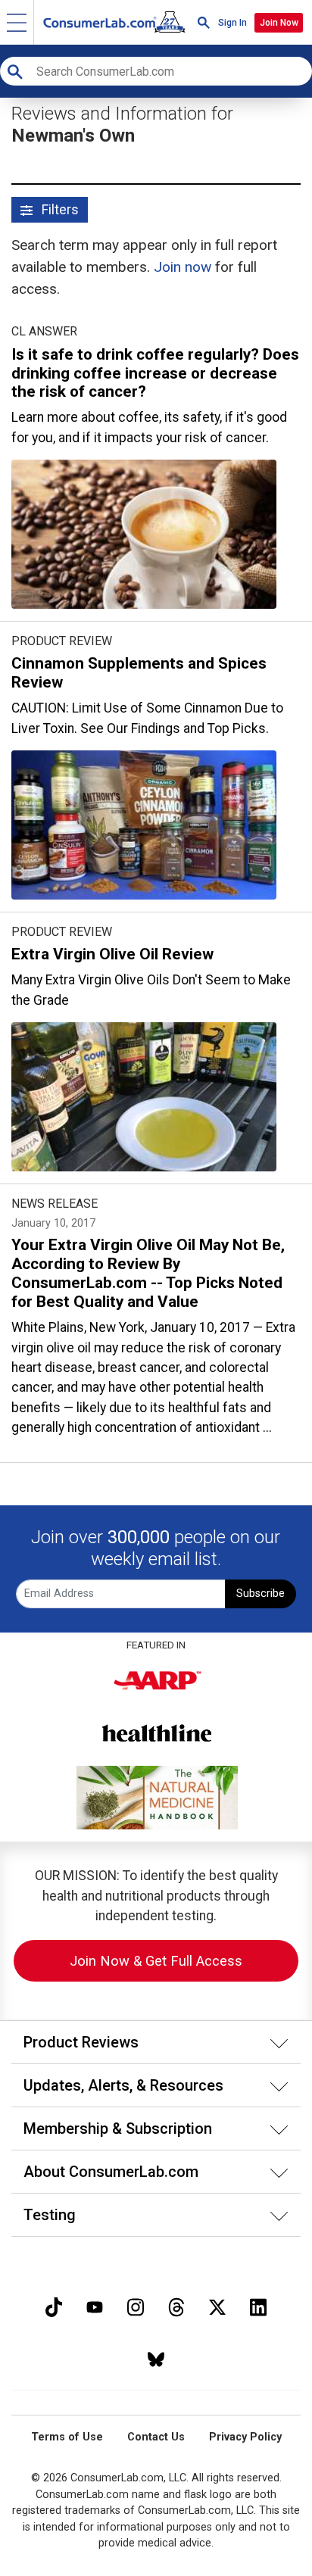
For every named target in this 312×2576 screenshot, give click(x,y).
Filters (59, 210)
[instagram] (136, 2305)
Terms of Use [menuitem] (67, 2437)
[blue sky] (156, 2358)
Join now (183, 267)
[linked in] (258, 2305)
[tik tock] (54, 2305)
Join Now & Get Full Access (156, 1961)
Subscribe (261, 1594)
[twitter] (217, 2305)
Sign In (232, 23)
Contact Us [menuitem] (156, 2437)
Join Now (279, 23)
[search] (204, 22)
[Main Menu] (17, 22)
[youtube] (95, 2305)
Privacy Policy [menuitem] (245, 2437)
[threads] (176, 2305)
